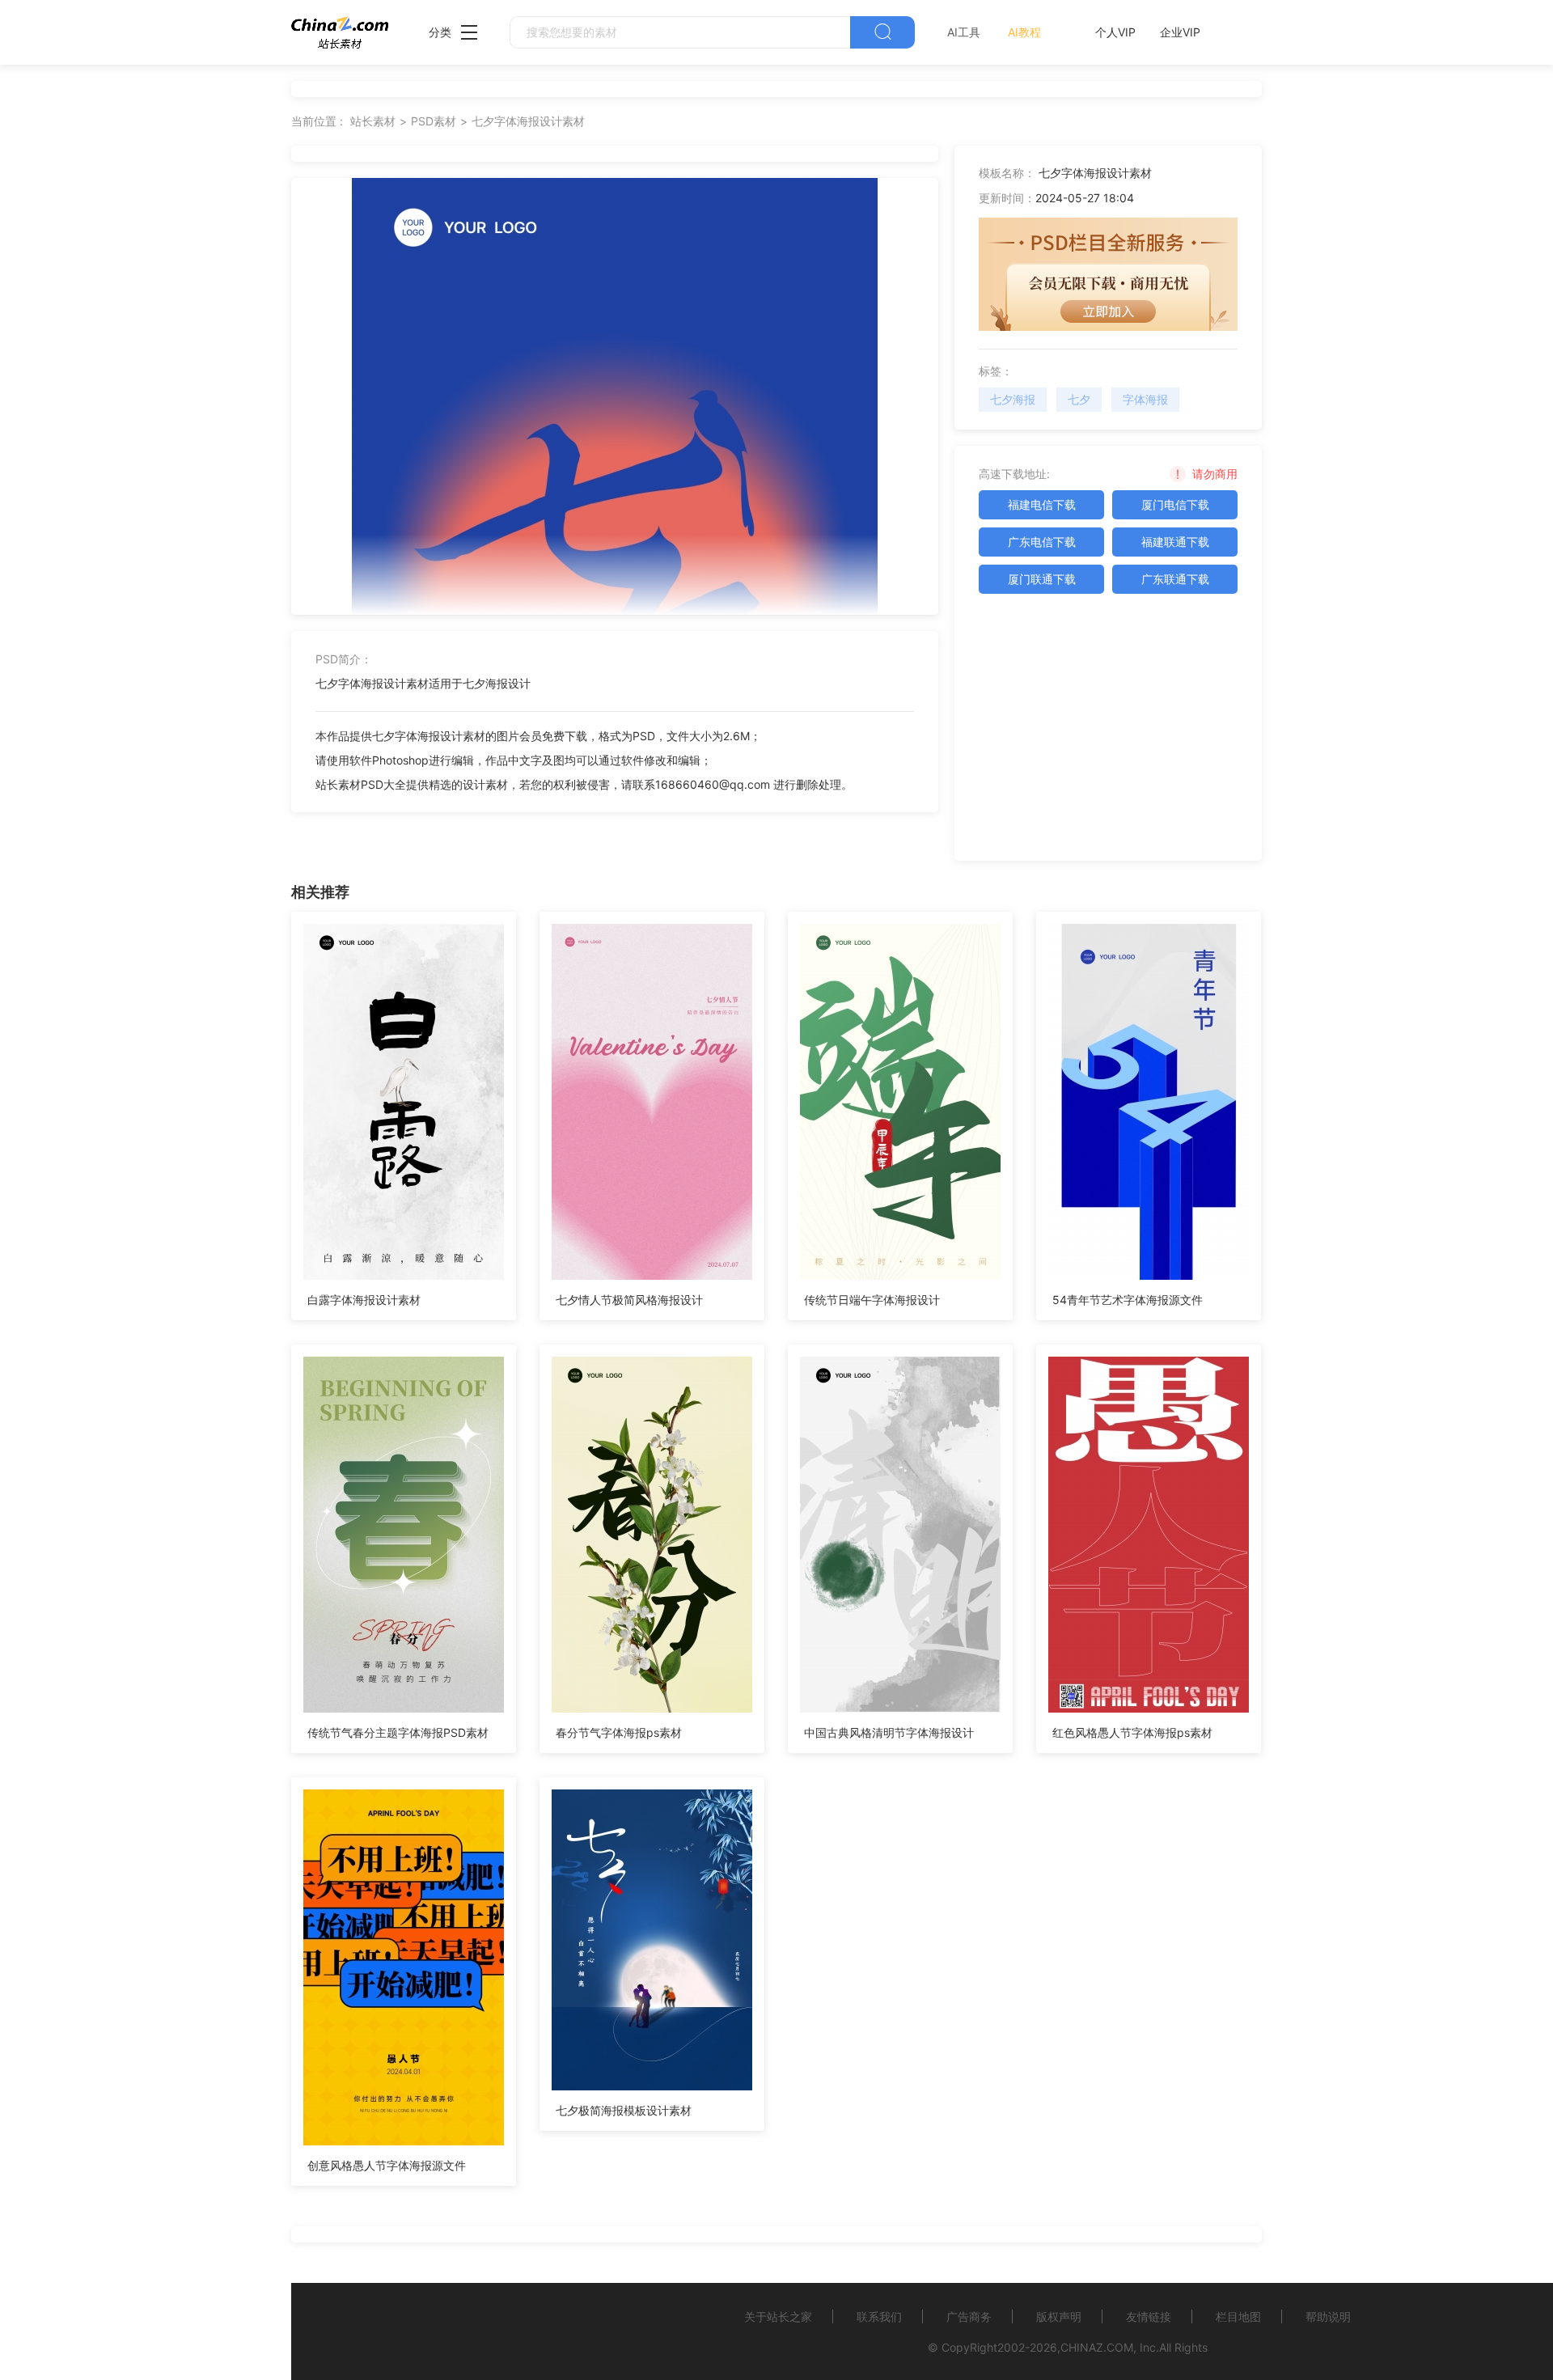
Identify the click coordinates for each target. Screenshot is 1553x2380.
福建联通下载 (1175, 542)
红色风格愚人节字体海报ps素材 (1132, 1732)
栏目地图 (1238, 2316)
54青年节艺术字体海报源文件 (1128, 1300)
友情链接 (1149, 2316)
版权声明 (1059, 2316)
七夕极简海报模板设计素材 (624, 2110)
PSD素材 (434, 121)
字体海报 (1145, 399)
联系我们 (879, 2316)
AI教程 (1024, 32)
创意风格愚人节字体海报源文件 (387, 2165)
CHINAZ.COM (1097, 2347)
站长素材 (373, 121)
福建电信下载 (1042, 504)
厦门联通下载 (1042, 579)
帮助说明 (1328, 2316)
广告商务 (969, 2316)
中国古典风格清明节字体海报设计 (889, 1732)
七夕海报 (1013, 399)
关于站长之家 (778, 2316)
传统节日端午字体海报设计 (872, 1300)
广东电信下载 (1042, 542)
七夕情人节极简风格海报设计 (629, 1300)
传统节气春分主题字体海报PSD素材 (398, 1732)
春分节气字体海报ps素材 (619, 1732)
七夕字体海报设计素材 (528, 121)
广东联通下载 (1175, 579)
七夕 (1079, 399)
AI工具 (964, 32)
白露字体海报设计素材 (364, 1300)
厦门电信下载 (1175, 504)
